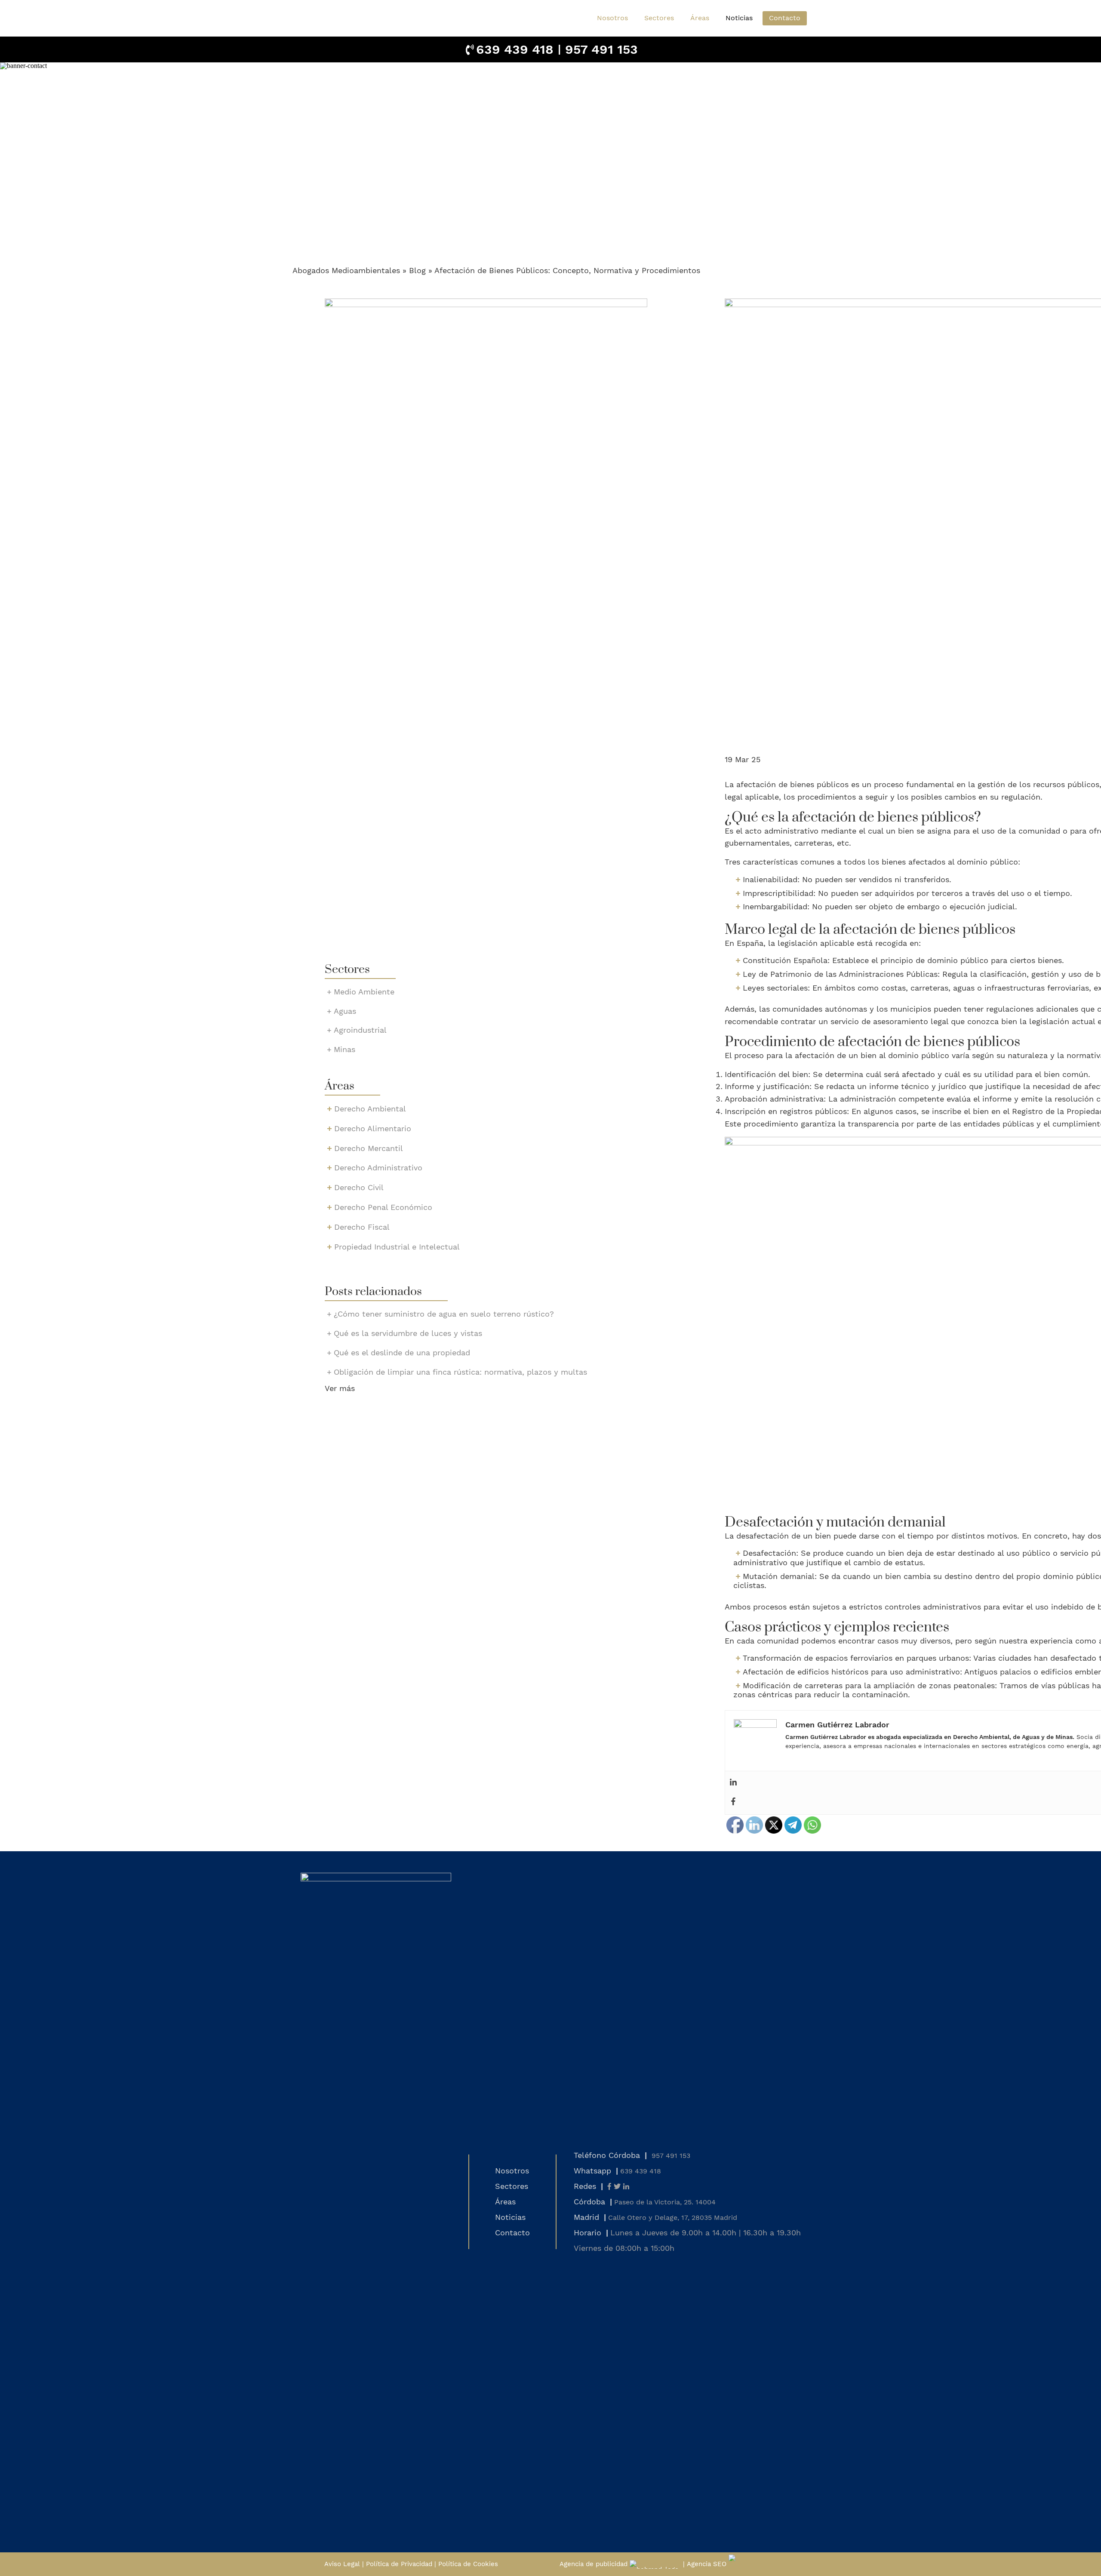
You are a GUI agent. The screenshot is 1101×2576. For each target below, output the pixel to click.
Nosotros (612, 18)
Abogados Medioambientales (346, 270)
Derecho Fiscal (362, 1227)
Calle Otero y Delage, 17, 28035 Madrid (673, 2217)
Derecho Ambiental (370, 1109)
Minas (344, 1049)
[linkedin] (626, 2187)
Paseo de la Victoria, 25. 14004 (665, 2202)
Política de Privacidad (399, 2564)
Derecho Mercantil (369, 1148)
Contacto (785, 18)
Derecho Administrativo (378, 1168)
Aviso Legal (342, 2564)
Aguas (345, 1011)
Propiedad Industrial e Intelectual (397, 1247)
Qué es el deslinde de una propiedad (402, 1353)
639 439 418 (515, 49)
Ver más (340, 1388)
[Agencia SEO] (752, 2564)
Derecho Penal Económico (383, 1207)
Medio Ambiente (364, 992)
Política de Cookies (468, 2564)
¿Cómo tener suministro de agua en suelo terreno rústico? (444, 1314)
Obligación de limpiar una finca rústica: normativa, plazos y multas (460, 1372)
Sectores (512, 2186)
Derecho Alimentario (373, 1128)
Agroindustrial (360, 1030)
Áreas (505, 2202)
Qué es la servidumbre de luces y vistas (408, 1333)
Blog (417, 270)
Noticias (739, 18)
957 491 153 (601, 49)
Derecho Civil (359, 1187)
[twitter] (617, 2187)
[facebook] (609, 2187)
